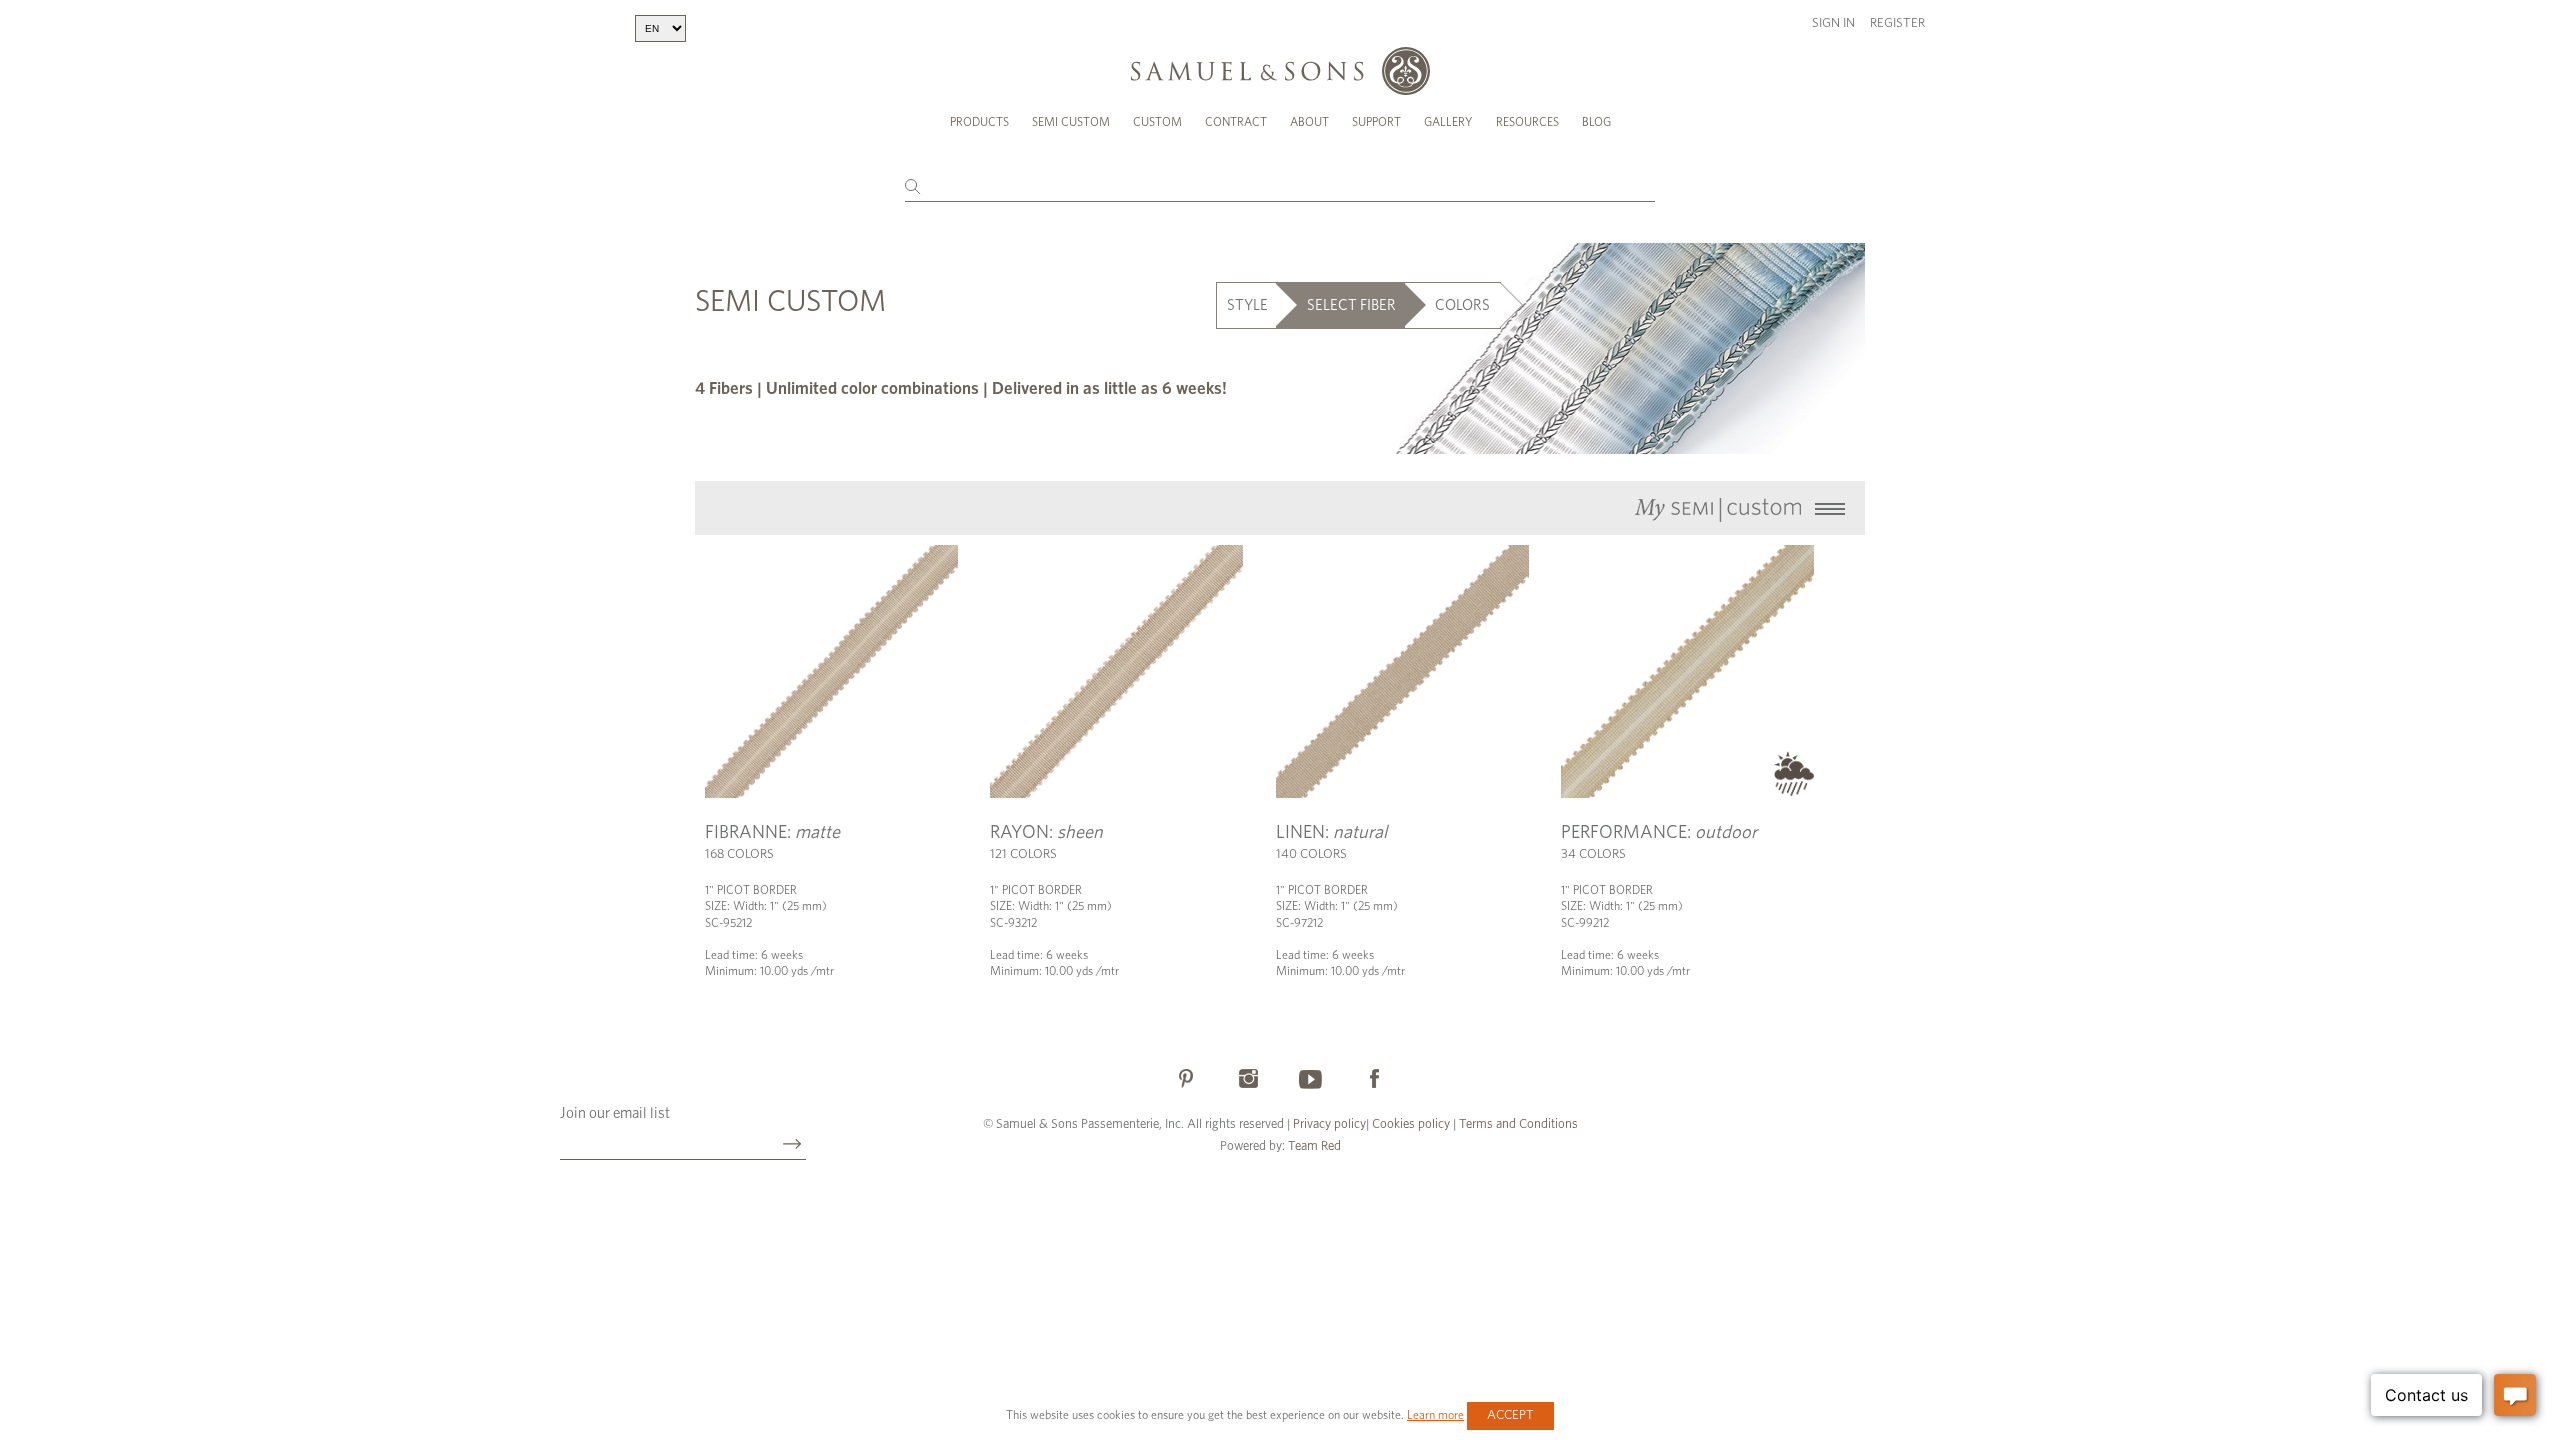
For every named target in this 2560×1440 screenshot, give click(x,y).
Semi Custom (1071, 122)
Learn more (1435, 1415)
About (1309, 122)
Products (979, 122)
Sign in (1833, 23)
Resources (1527, 122)
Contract (1236, 122)
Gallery (1448, 122)
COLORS (1462, 305)
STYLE (1247, 305)
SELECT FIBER (1351, 305)
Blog (1596, 122)
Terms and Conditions (1517, 1124)
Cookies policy (1411, 1124)
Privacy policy (1329, 1124)
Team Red (1314, 1146)
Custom (1157, 122)
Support (1376, 122)
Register (1897, 23)
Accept (1510, 1415)
